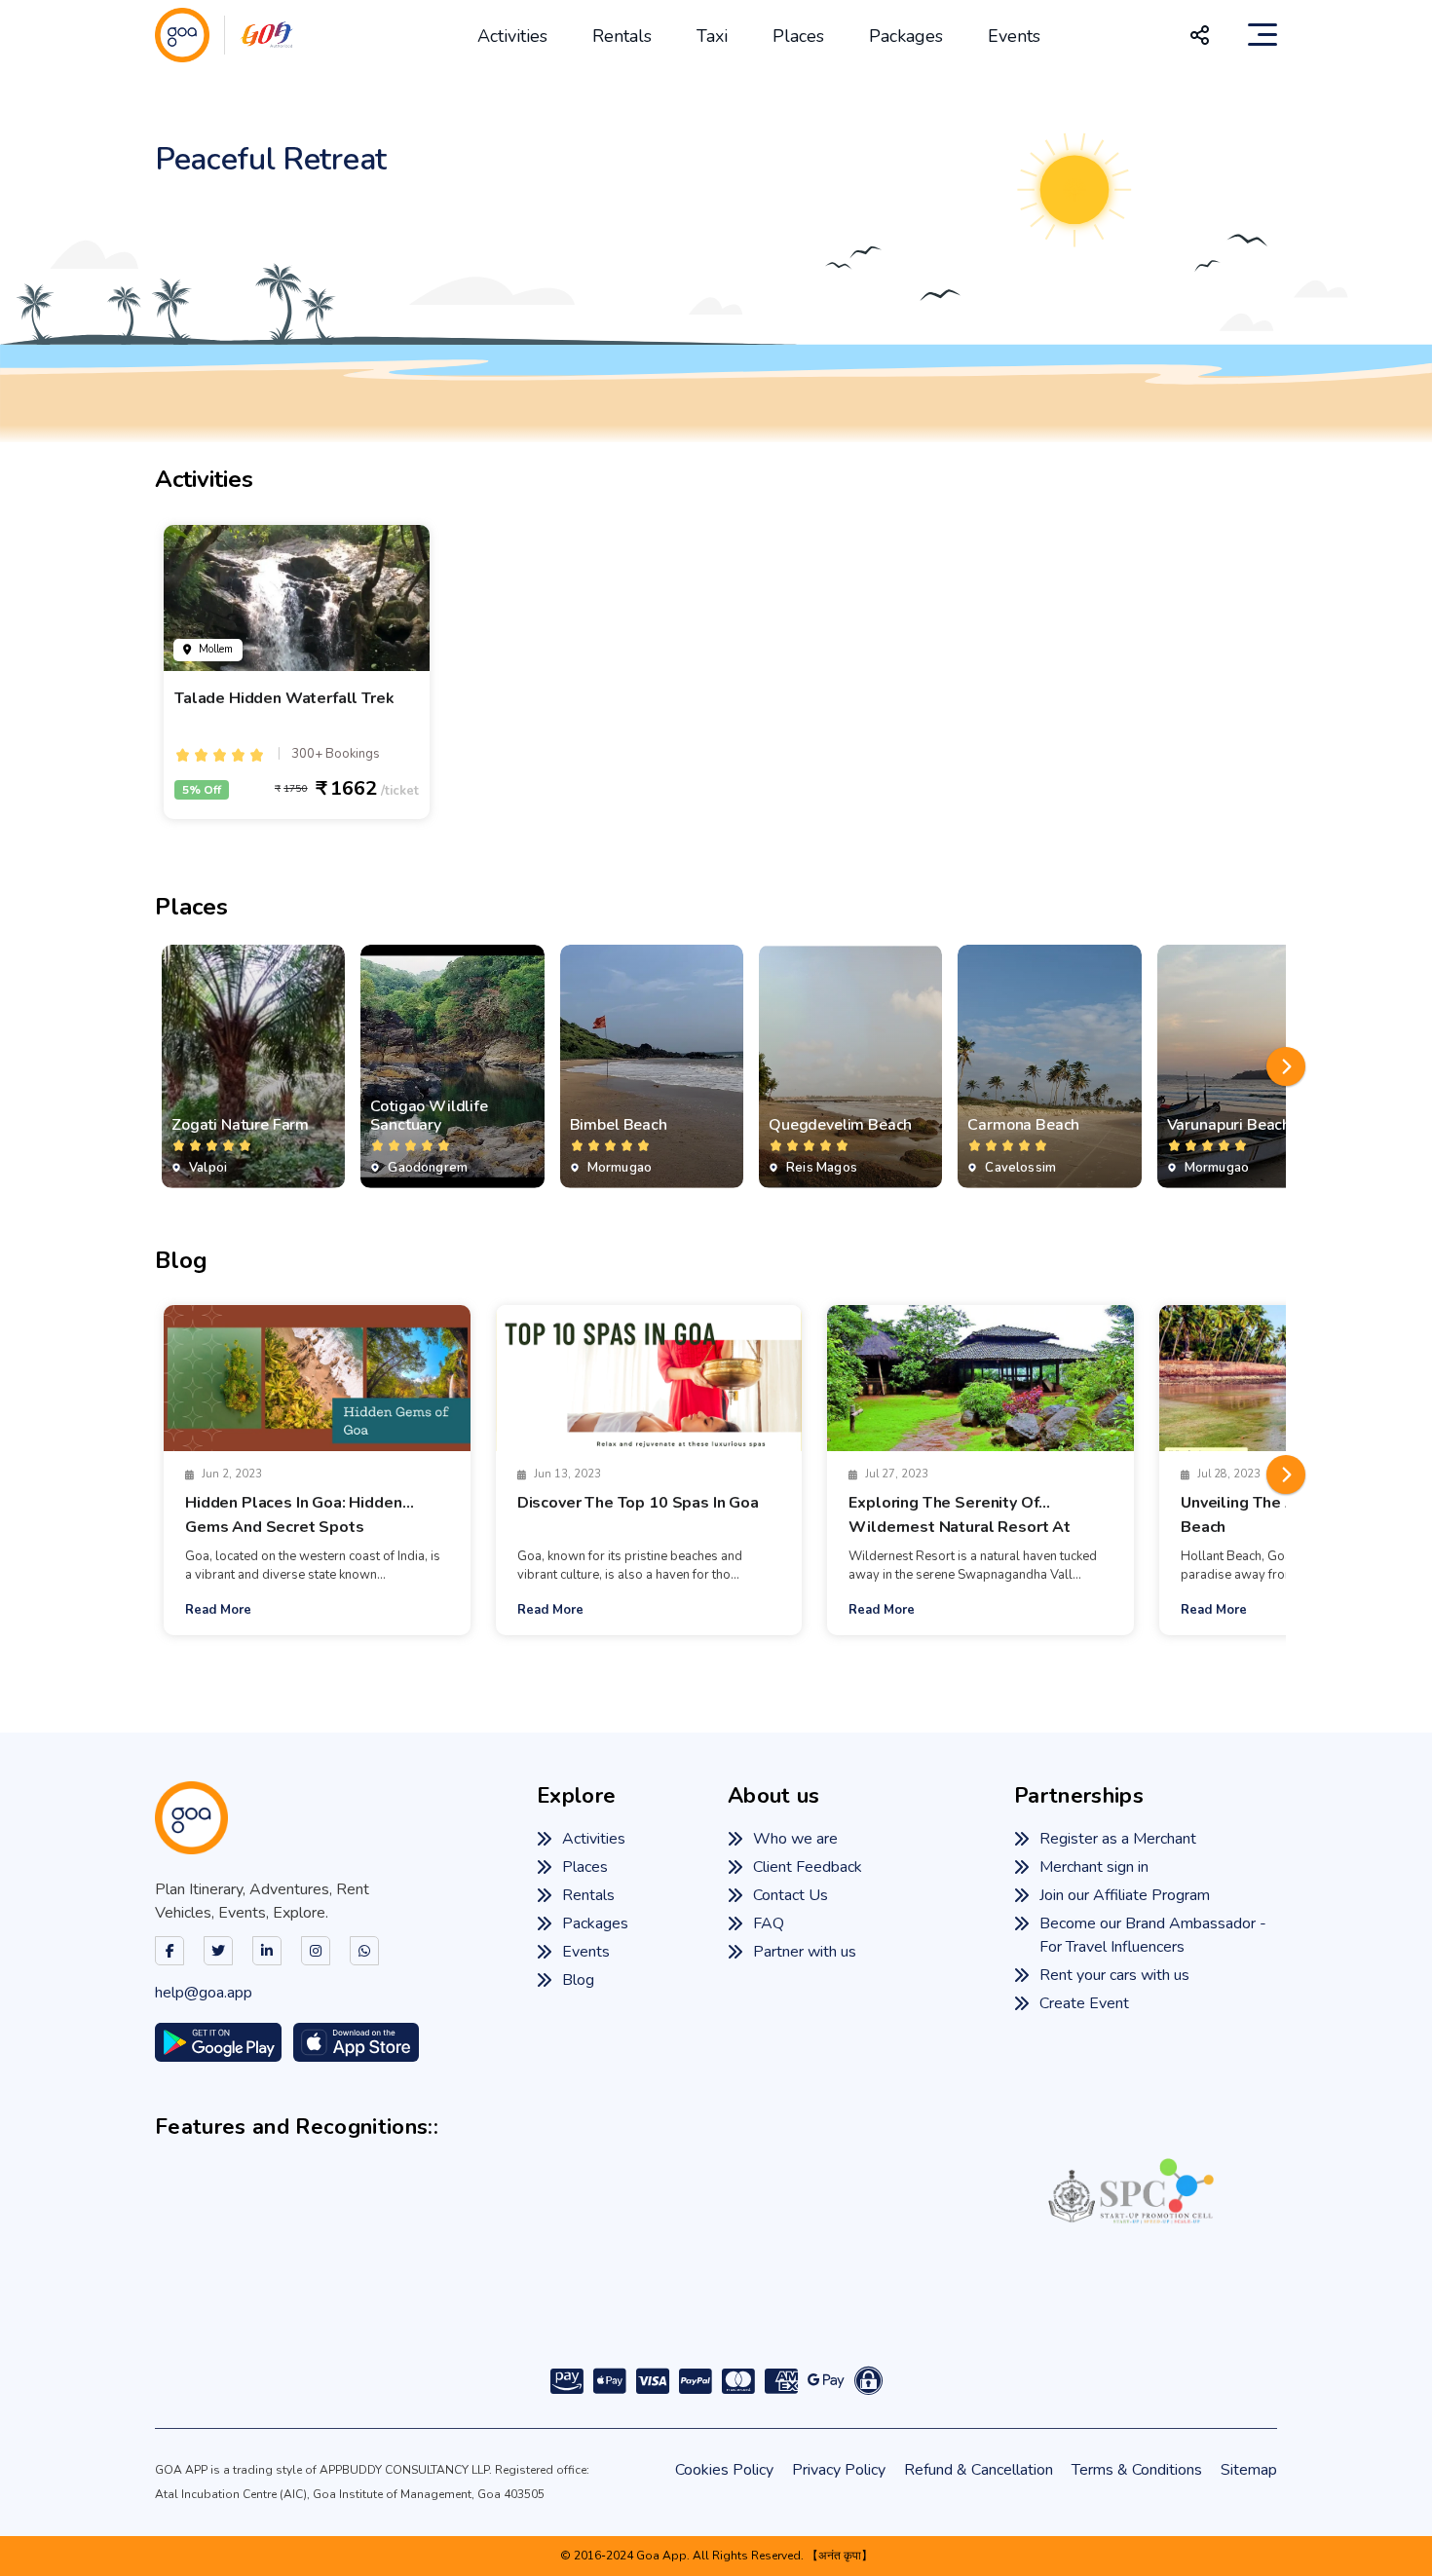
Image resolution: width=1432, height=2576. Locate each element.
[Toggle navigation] (1262, 35)
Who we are (795, 1840)
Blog (578, 1981)
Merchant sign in (1094, 1868)
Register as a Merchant (1118, 1840)
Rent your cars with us (1114, 1976)
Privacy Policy (839, 2470)
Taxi (712, 36)
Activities (512, 36)
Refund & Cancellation (979, 2470)
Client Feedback (808, 1868)
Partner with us (805, 1953)
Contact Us (791, 1896)
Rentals (622, 36)
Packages (906, 36)
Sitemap (1249, 2470)
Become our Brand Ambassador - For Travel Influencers (1153, 1936)
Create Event (1084, 2004)
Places (798, 36)
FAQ (769, 1924)
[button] (1286, 1066)
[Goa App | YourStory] (896, 2284)
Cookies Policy (724, 2470)
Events (1014, 36)
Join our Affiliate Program (1125, 1896)
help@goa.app (204, 1994)
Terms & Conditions (1137, 2470)
